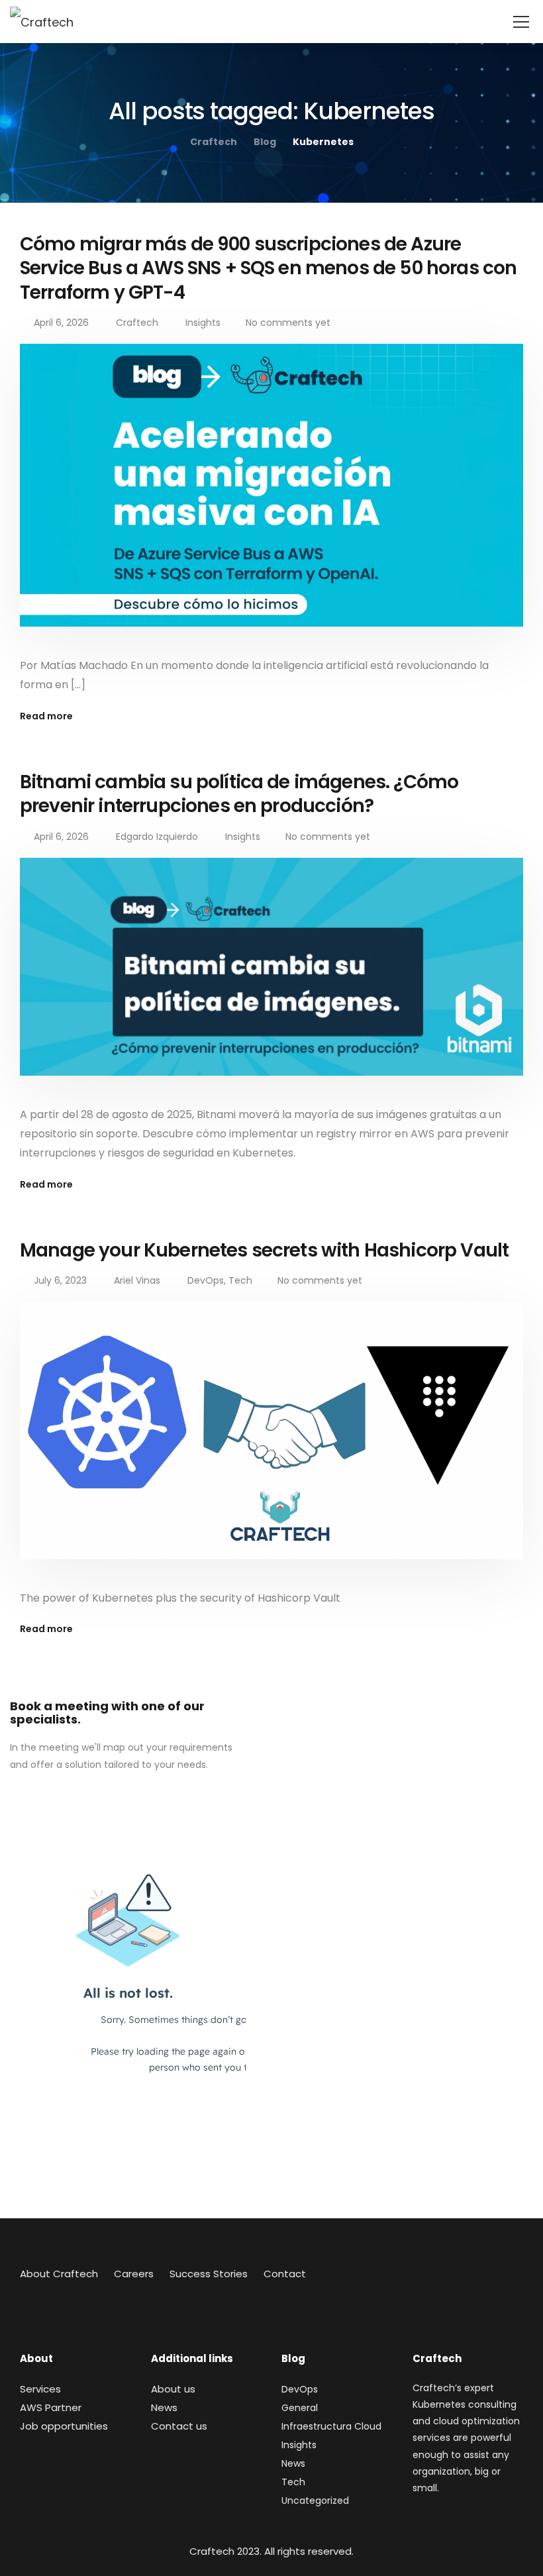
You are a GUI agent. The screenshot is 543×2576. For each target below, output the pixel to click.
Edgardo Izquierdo (157, 837)
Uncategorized (315, 2500)
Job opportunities (64, 2426)
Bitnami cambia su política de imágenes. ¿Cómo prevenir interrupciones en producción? (239, 794)
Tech (240, 1280)
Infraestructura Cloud (331, 2426)
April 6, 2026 (61, 323)
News (164, 2407)
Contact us (179, 2426)
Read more (46, 716)
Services (40, 2389)
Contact (285, 2274)
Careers (134, 2274)
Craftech (137, 323)
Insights (203, 323)
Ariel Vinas (137, 1280)
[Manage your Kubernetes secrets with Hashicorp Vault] (271, 1439)
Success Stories (209, 2274)
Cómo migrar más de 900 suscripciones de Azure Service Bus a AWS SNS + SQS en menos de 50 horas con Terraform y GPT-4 (268, 268)
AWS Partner (51, 2407)
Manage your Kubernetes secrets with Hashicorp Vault (264, 1250)
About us (173, 2389)
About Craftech (59, 2274)
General (300, 2408)
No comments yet (288, 323)
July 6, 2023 (60, 1280)
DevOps (206, 1280)
